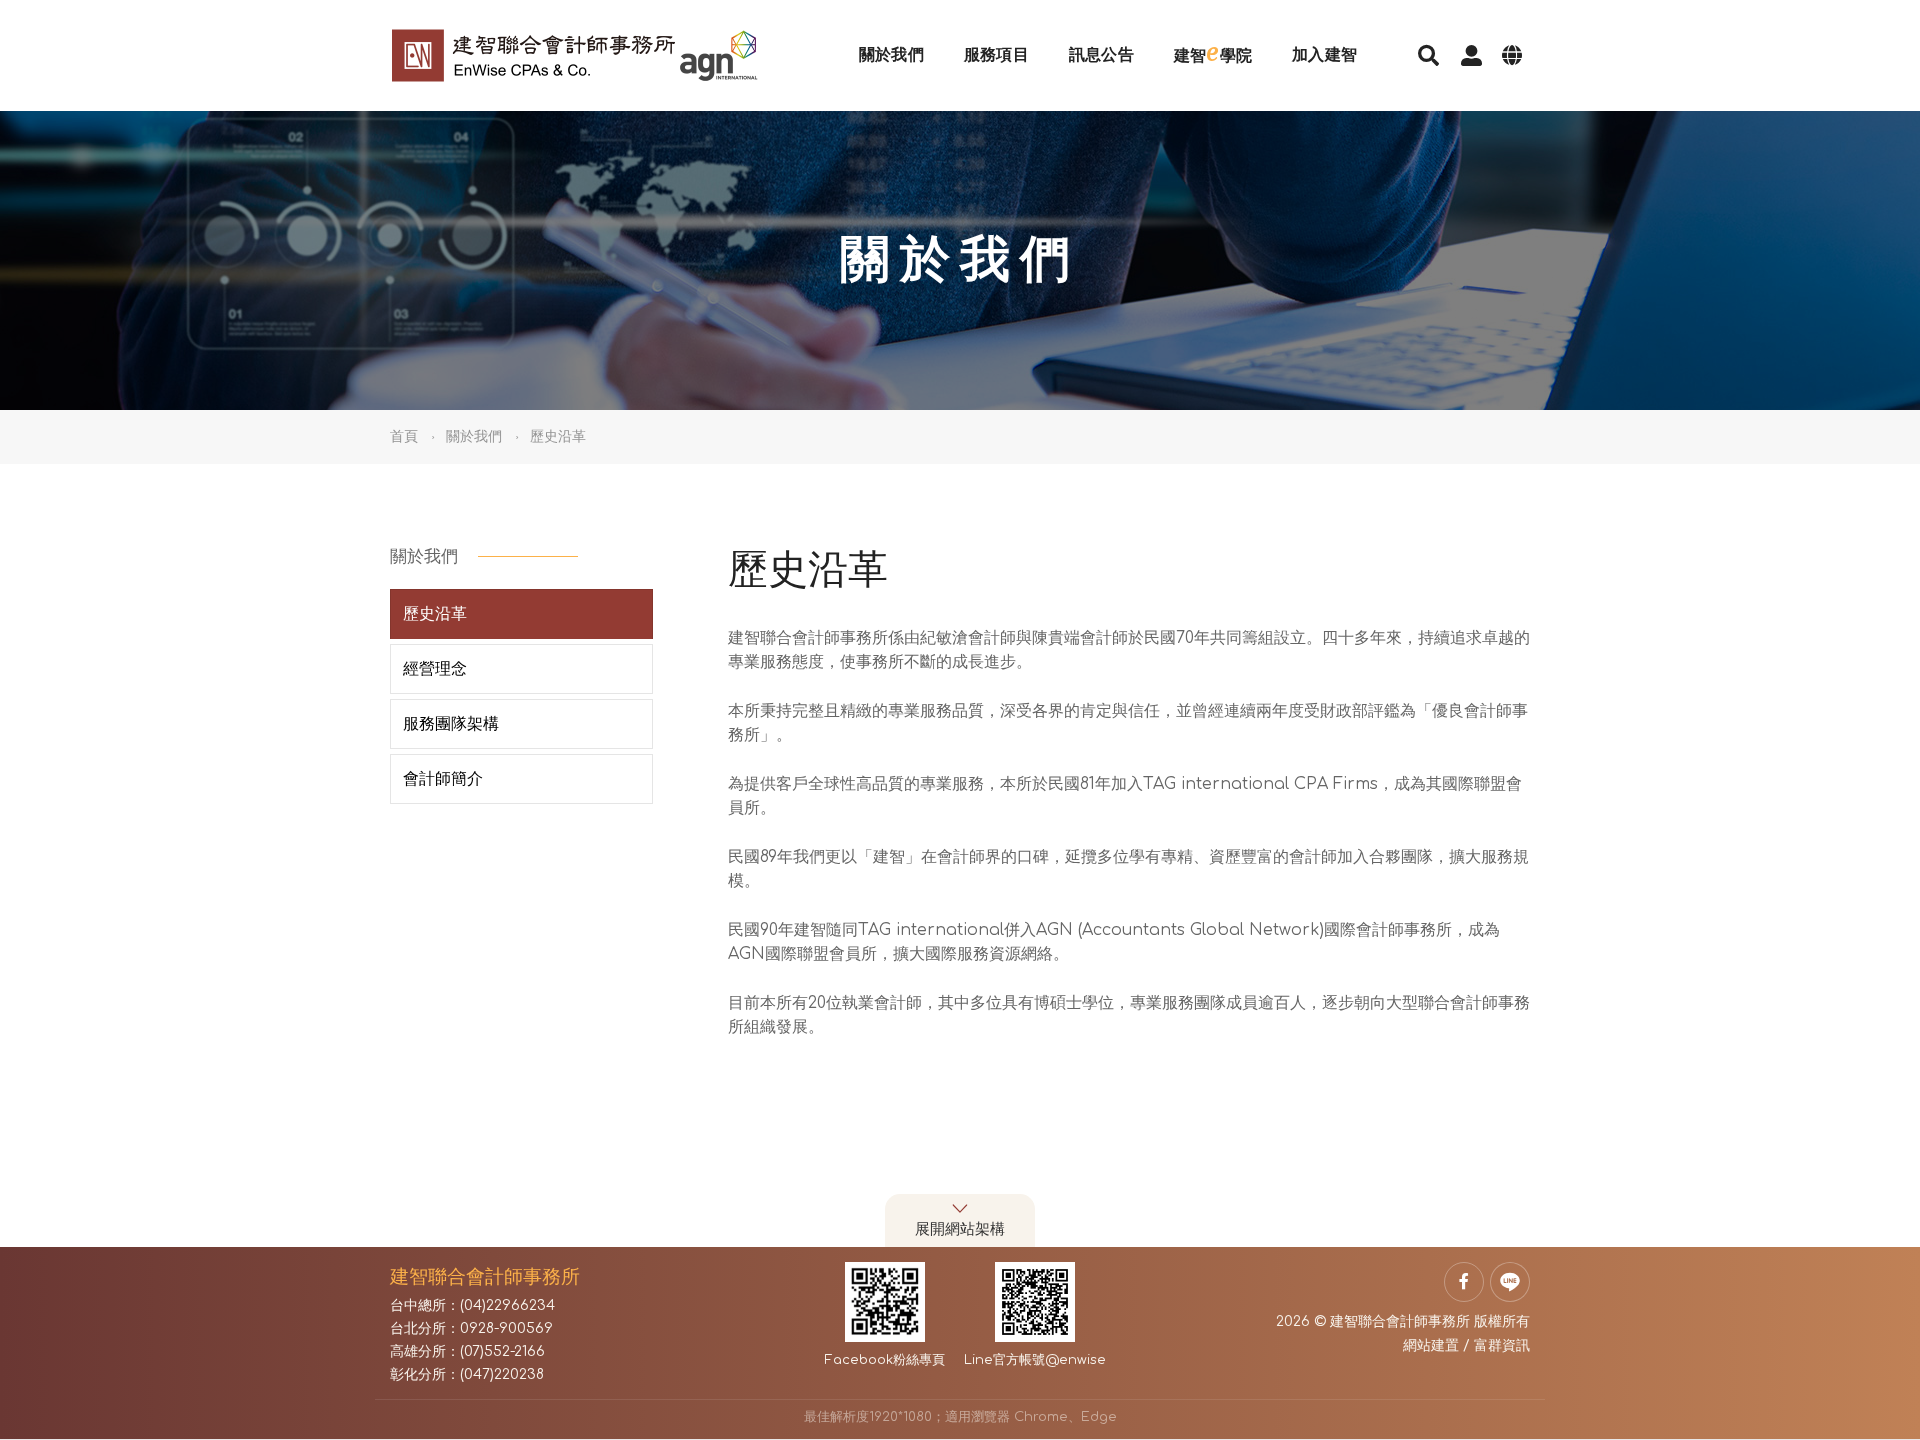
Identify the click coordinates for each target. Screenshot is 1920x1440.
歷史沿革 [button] (558, 436)
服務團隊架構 (451, 724)
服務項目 (996, 54)
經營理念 (435, 669)
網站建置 (1431, 1345)
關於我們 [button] (474, 436)
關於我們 (891, 54)
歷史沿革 (435, 614)
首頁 (404, 436)
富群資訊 (1502, 1345)
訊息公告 (1101, 54)
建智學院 (1213, 52)
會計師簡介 (443, 779)
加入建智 (1324, 54)
